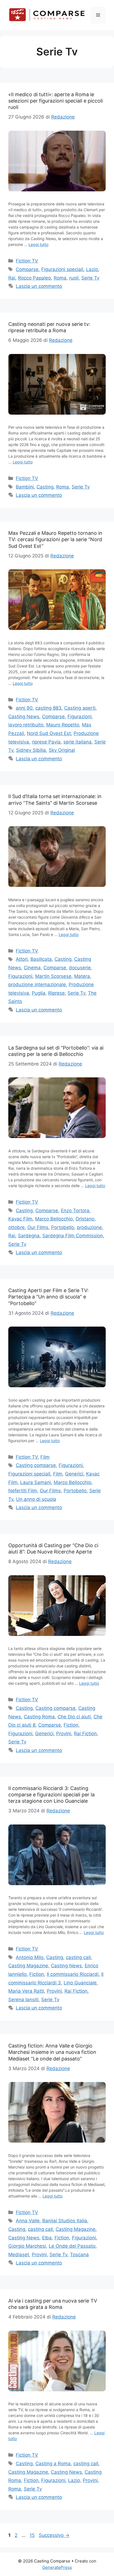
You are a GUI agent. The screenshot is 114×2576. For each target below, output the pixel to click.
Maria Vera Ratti (26, 1991)
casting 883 (48, 708)
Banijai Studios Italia (65, 2221)
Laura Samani (36, 1482)
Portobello (63, 1227)
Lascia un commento (39, 286)
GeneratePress (57, 2567)
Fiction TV (27, 261)
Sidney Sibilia (31, 750)
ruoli (74, 278)
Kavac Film (20, 1219)
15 (33, 2535)
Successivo (54, 2535)
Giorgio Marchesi (27, 2246)
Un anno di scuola (36, 1499)
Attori (22, 959)
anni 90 (24, 708)
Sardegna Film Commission (73, 1236)
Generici (74, 1474)
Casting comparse (36, 1465)
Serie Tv (90, 278)
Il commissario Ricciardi (73, 1974)
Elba (47, 2238)
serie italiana (77, 742)
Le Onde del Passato (72, 2246)
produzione (89, 1227)
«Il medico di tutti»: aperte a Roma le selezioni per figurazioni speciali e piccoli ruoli (55, 101)
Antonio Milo (30, 1957)
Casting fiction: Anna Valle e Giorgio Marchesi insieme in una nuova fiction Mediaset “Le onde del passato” (52, 2052)
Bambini (25, 487)
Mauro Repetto (63, 725)
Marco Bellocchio (54, 1219)
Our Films (38, 1227)
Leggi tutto (38, 244)
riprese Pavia (46, 742)
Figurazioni (80, 717)
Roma (60, 278)
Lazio (92, 269)
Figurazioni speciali (62, 269)
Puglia (39, 993)
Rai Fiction (85, 1734)
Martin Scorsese (53, 976)
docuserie (80, 968)
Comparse (27, 269)
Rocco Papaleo (34, 278)
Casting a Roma (53, 2464)
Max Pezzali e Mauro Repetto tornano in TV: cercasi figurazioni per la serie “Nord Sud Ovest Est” (55, 540)
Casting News (24, 717)
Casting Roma (39, 1717)
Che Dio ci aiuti (74, 1717)
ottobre (16, 1227)
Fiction (71, 1725)
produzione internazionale (37, 984)
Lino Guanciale (80, 1983)
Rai (12, 278)
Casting (45, 487)
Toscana (79, 2255)
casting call (78, 1957)
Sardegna (29, 1236)
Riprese (56, 993)
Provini (64, 1734)
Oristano (85, 1219)
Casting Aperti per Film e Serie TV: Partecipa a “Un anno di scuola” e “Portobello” (48, 1297)
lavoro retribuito (26, 725)
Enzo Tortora (75, 1211)
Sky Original (62, 750)
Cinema (32, 968)
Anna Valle (28, 2221)
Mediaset (19, 2255)
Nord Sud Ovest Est (49, 733)
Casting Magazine (28, 1966)
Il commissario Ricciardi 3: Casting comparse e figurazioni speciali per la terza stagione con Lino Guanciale (51, 1795)
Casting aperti (80, 708)
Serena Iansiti (23, 2000)
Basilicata (41, 959)
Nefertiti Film (23, 1491)
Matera (82, 976)
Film (45, 1457)
